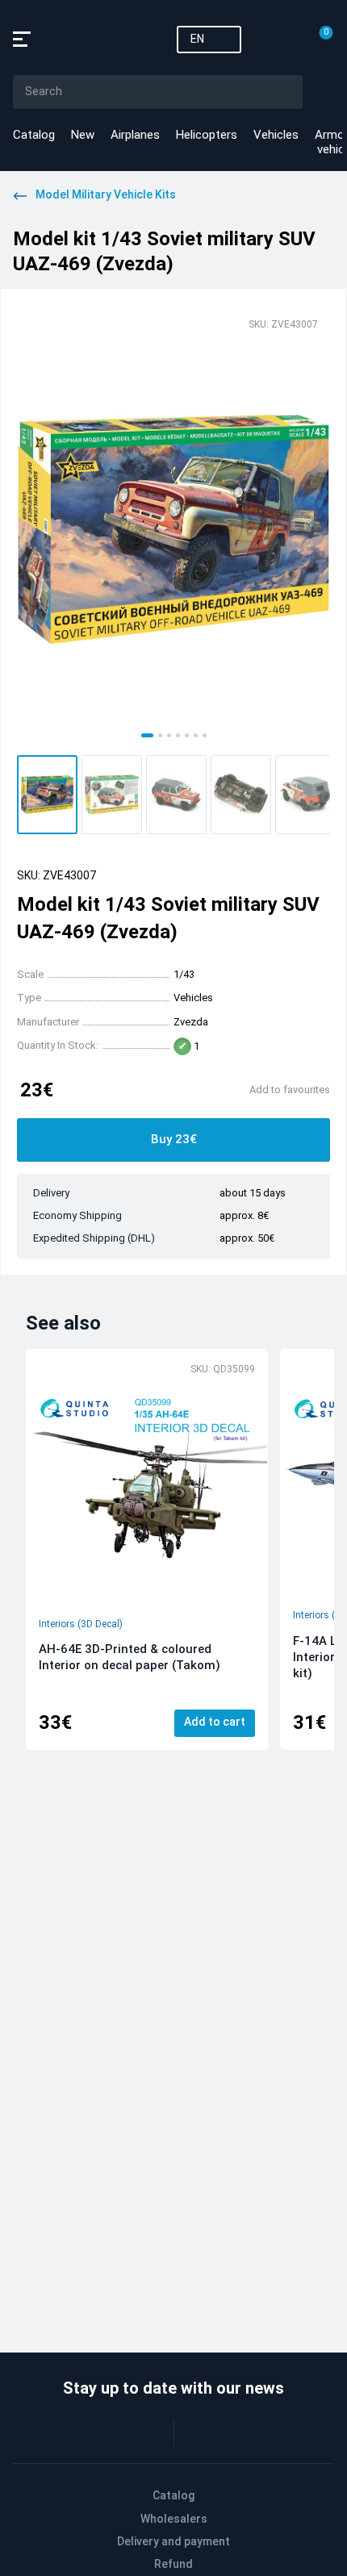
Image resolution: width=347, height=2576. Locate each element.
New (83, 135)
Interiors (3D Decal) (81, 1624)
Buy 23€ (174, 1139)
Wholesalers (174, 2519)
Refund (173, 2564)
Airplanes (135, 135)
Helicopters (207, 135)
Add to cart (215, 1722)
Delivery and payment (173, 2541)
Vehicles (276, 135)
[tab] (147, 735)
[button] (47, 795)
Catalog (34, 135)
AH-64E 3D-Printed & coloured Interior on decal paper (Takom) (130, 1657)
